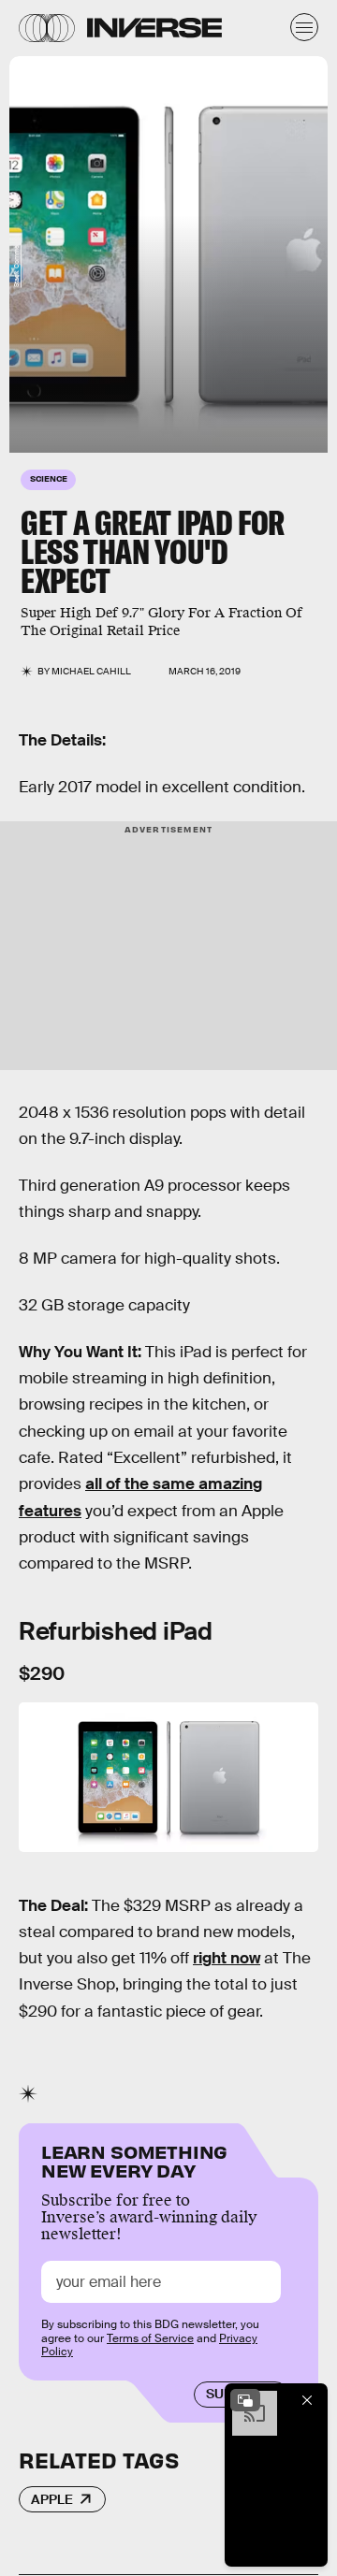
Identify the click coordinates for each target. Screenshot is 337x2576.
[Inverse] (154, 28)
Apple (52, 2499)
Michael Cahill (91, 671)
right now (227, 1958)
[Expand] (245, 2400)
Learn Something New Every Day (134, 2159)
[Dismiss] (307, 2400)
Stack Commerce (16, 262)
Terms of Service (150, 2338)
